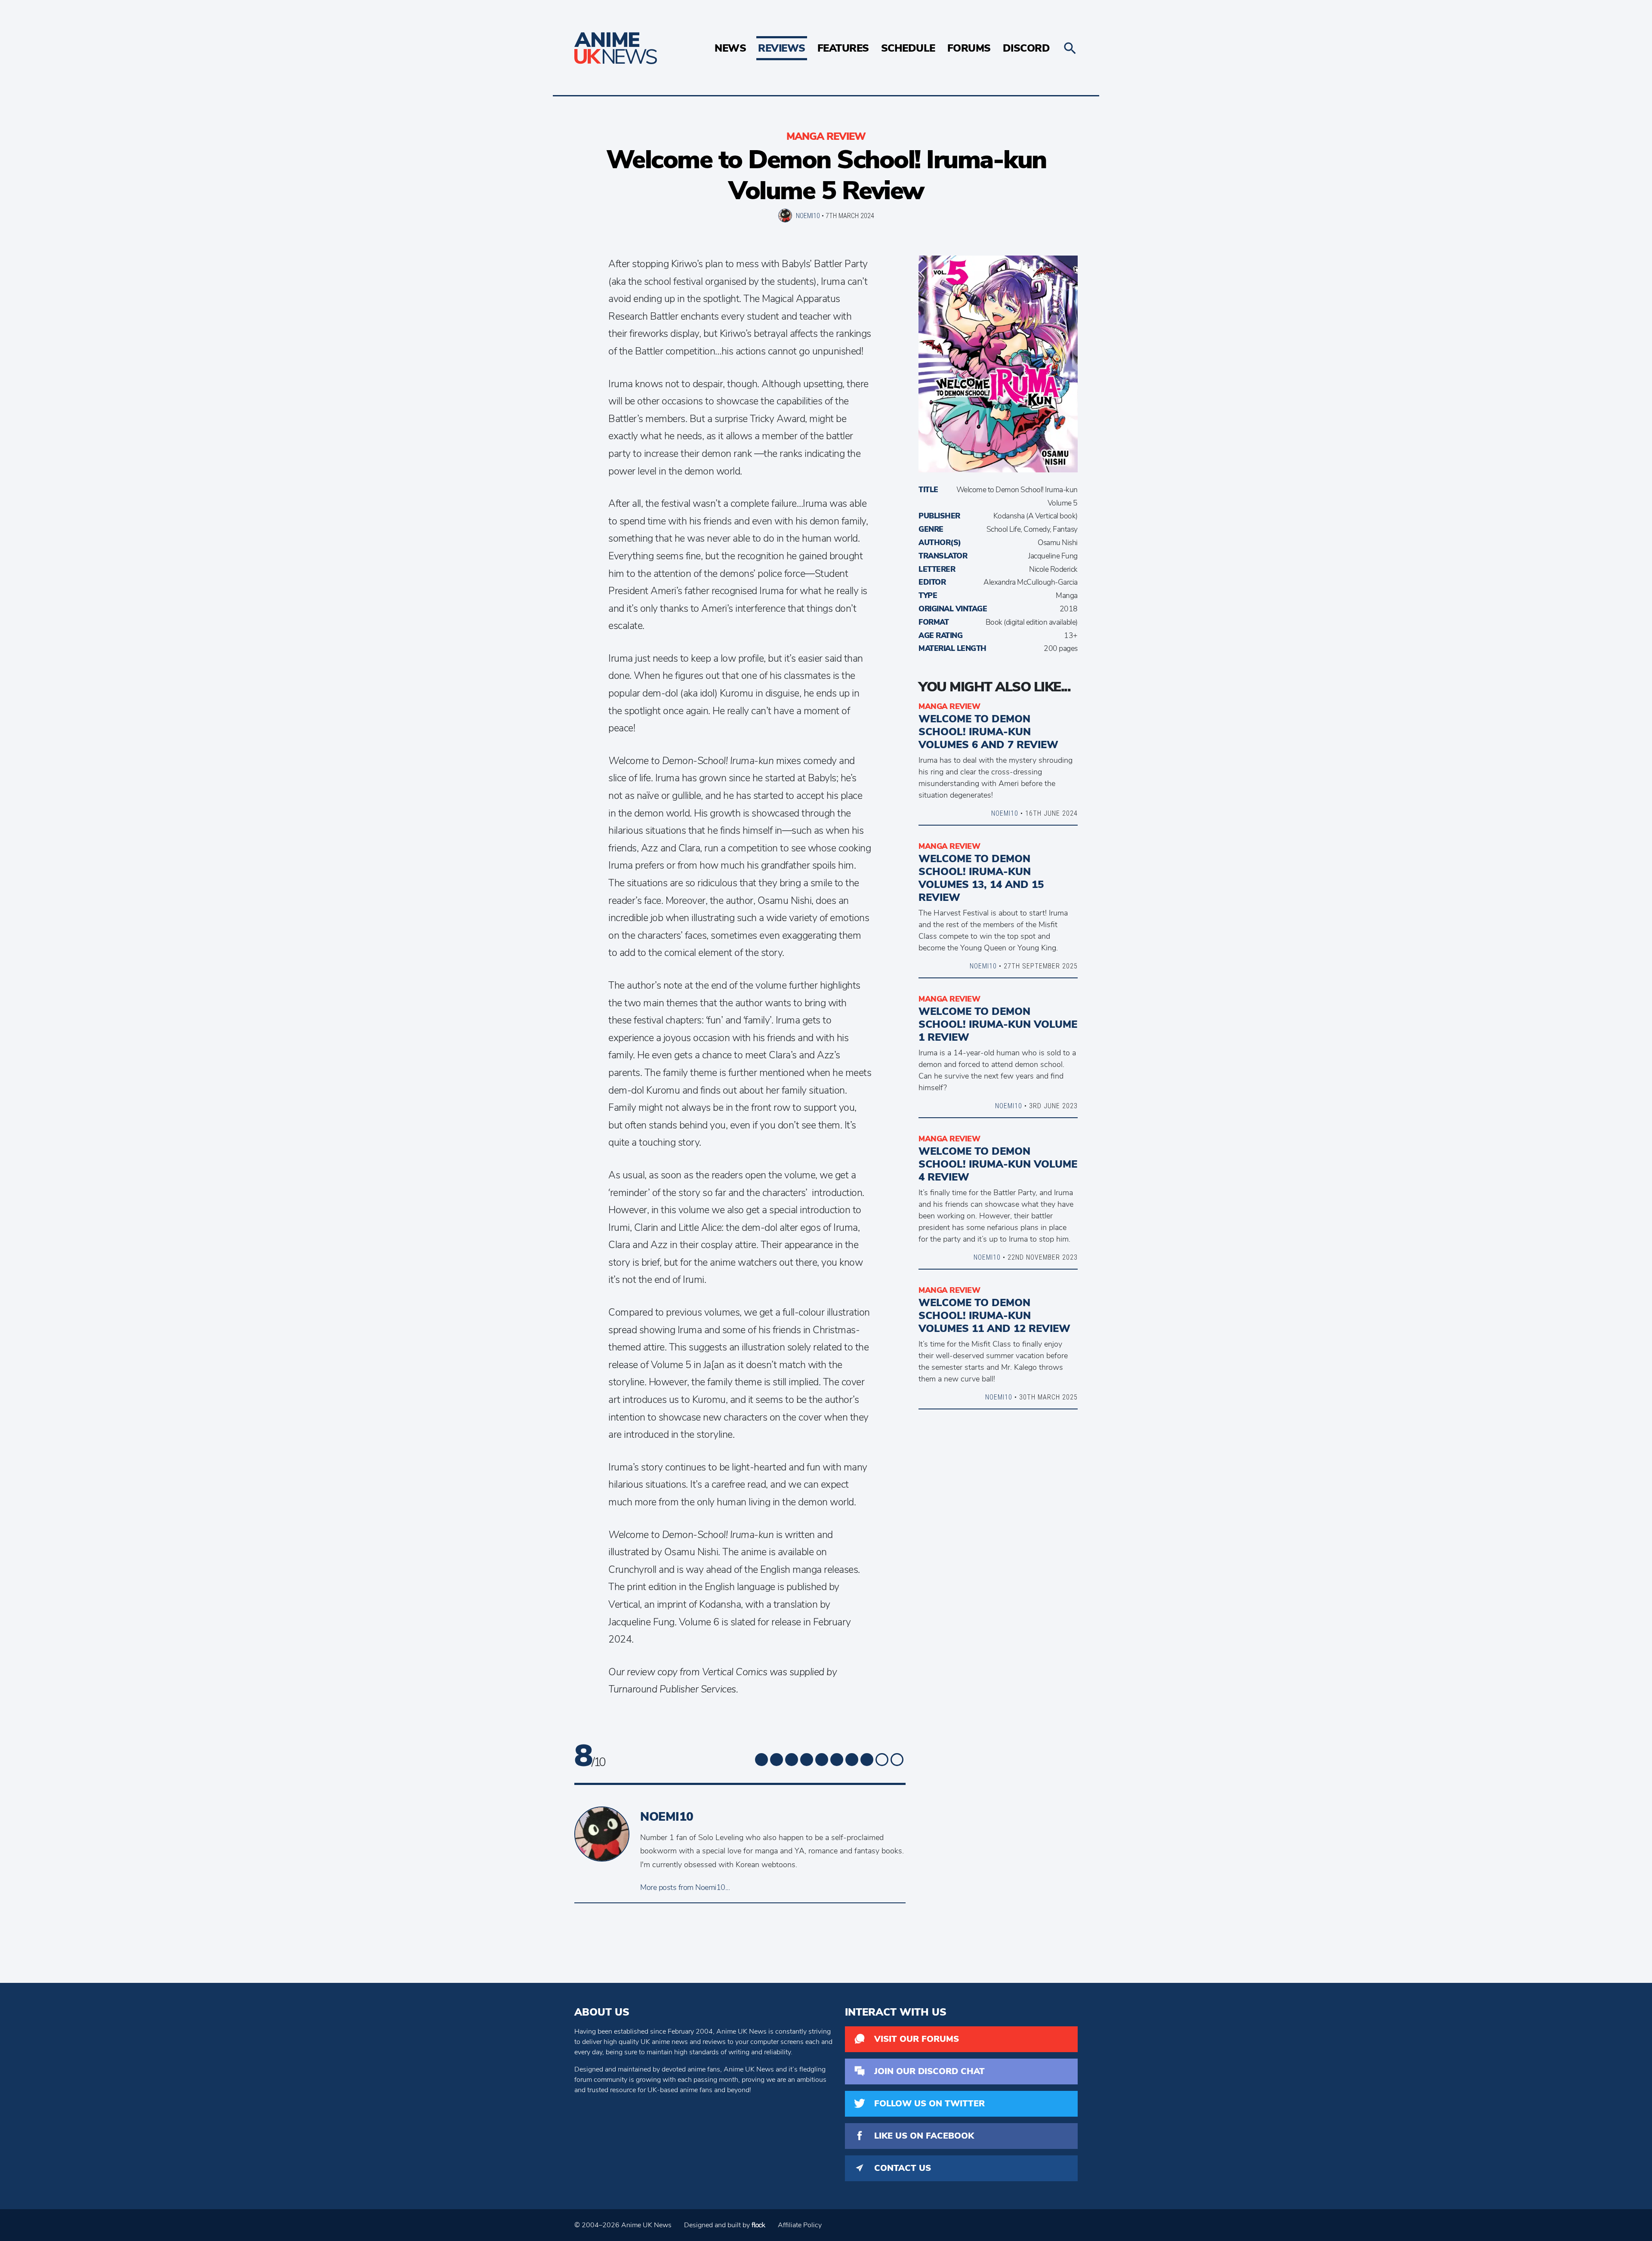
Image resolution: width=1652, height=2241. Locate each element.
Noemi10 (808, 216)
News (730, 48)
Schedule (908, 48)
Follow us (929, 2104)
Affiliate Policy (800, 2225)
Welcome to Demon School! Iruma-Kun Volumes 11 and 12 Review (994, 1316)
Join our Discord (929, 2071)
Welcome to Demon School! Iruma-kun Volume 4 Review (998, 1164)
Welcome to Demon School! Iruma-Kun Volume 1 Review (998, 1024)
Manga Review (826, 136)
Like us (924, 2136)
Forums (969, 48)
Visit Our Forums (917, 2039)
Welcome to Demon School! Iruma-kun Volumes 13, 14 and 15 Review (981, 878)
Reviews (782, 48)
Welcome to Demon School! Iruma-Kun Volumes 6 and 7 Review (988, 732)
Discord (1026, 48)
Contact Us (903, 2168)
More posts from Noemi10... (685, 1887)
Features (843, 48)
